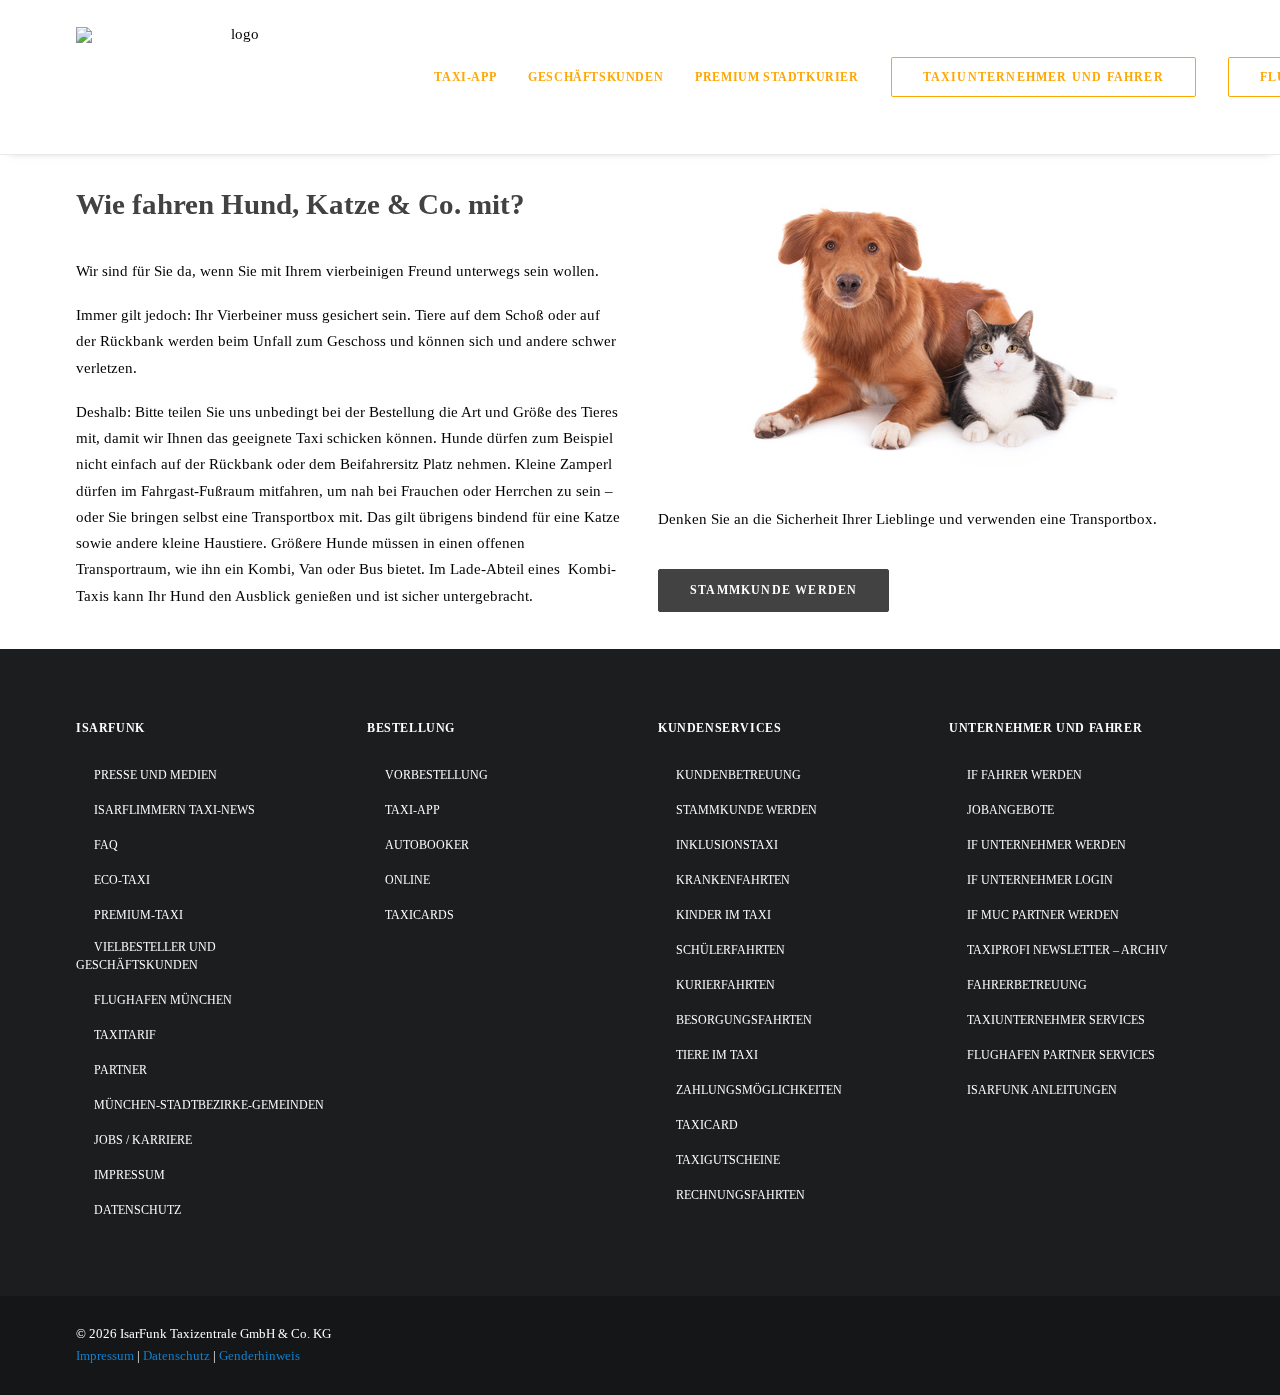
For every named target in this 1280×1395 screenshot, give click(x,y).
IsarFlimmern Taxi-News (174, 810)
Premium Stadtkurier (776, 77)
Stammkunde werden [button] (773, 590)
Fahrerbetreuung (1027, 985)
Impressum (129, 1175)
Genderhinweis (259, 1355)
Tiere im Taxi (717, 1055)
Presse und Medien (155, 775)
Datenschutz (137, 1210)
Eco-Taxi (122, 880)
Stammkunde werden (746, 810)
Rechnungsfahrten (740, 1195)
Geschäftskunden (595, 77)
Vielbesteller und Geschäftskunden (146, 956)
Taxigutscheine (728, 1160)
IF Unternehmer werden (1046, 845)
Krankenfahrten (733, 880)
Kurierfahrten (725, 985)
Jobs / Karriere (143, 1140)
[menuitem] (472, 77)
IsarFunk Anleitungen (1042, 1090)
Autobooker (427, 845)
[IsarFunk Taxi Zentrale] (237, 77)
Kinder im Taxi (723, 915)
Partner (120, 1070)
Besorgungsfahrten (744, 1020)
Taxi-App (465, 77)
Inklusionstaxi (727, 845)
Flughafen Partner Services (1061, 1055)
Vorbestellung (436, 775)
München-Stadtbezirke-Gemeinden (209, 1105)
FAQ (106, 845)
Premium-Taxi (138, 915)
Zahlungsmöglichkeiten (759, 1090)
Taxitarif (125, 1035)
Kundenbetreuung (738, 775)
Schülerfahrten (730, 950)
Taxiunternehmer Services (1056, 1020)
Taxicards (419, 915)
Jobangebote (1010, 810)
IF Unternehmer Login (1040, 880)
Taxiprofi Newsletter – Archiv (1067, 950)
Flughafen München (163, 1000)
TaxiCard (707, 1125)
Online (407, 880)
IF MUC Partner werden (1043, 915)
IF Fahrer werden (1024, 775)
